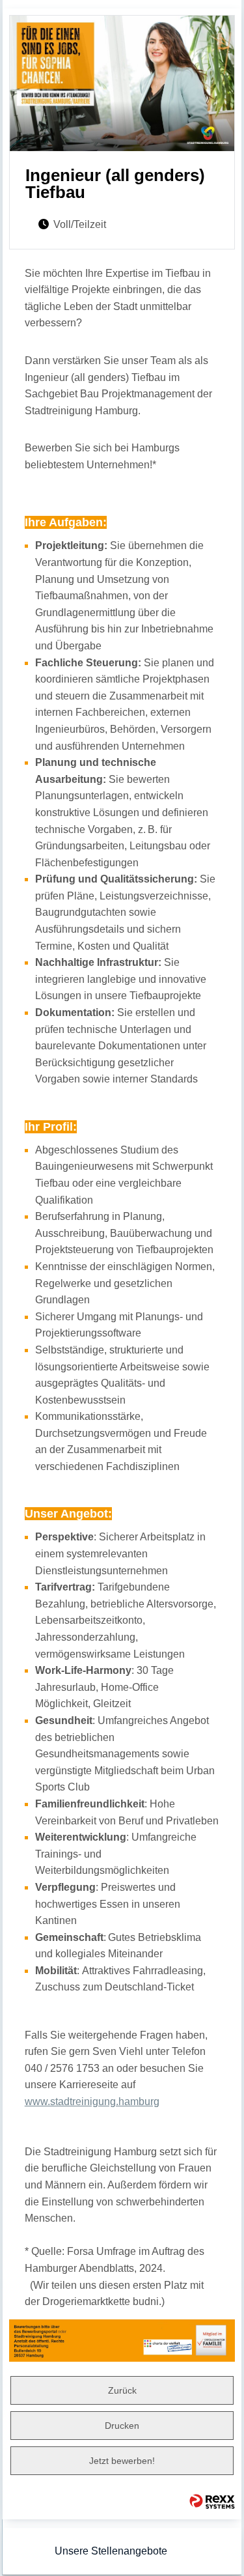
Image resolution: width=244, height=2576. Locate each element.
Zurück (122, 2390)
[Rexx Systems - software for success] (212, 2501)
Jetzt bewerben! (122, 2461)
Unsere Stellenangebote (111, 2551)
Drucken (122, 2426)
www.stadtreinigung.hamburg (92, 2102)
